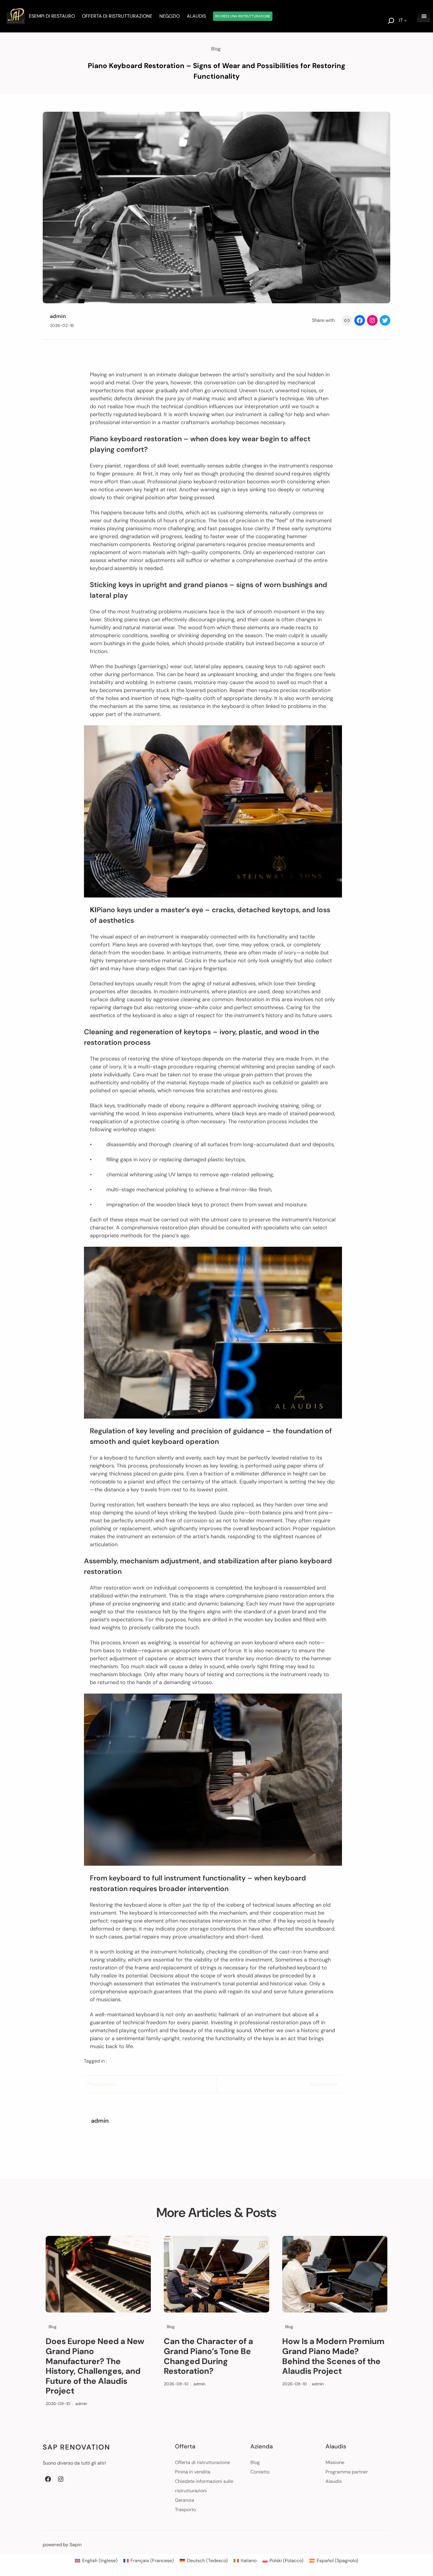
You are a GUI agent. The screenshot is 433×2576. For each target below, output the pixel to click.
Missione (335, 2462)
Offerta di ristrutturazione (203, 2462)
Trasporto (185, 2510)
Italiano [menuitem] (249, 2561)
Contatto (260, 2472)
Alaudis (334, 2481)
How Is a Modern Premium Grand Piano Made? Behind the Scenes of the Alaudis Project (333, 2356)
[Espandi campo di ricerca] (391, 22)
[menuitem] (96, 2561)
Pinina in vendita (193, 2472)
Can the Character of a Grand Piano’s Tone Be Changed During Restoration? (208, 2356)
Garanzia (185, 2500)
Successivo (324, 2084)
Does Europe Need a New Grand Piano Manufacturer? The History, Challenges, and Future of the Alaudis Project (95, 2366)
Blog (216, 49)
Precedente (101, 2084)
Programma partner (347, 2472)
